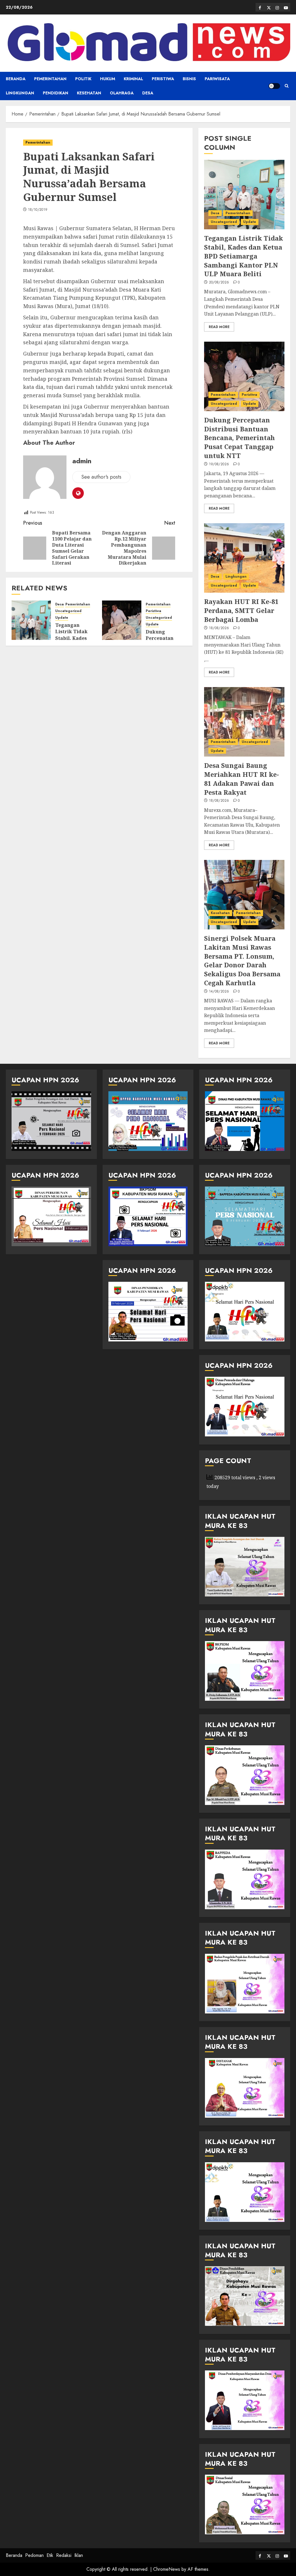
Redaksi (64, 2555)
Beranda (16, 79)
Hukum (108, 79)
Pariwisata (217, 79)
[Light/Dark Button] (274, 86)
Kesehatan (89, 93)
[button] (287, 86)
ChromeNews (167, 2569)
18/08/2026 (219, 628)
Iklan (79, 2555)
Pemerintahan (50, 79)
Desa (148, 93)
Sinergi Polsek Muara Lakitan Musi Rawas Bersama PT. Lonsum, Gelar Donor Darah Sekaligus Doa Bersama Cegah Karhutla (242, 960)
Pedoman (34, 2555)
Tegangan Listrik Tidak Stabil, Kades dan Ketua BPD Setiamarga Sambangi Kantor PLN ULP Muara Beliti (244, 256)
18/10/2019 (38, 210)
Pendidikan (55, 93)
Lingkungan (20, 93)
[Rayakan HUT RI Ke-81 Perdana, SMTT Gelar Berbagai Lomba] (244, 558)
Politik (83, 79)
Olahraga (122, 93)
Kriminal (133, 79)
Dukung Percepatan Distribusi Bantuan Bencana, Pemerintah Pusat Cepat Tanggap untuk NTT (239, 438)
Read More (219, 327)
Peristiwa (163, 79)
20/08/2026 (219, 283)
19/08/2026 (219, 464)
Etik (50, 2555)
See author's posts (101, 477)
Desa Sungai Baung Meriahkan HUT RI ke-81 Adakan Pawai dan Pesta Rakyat (242, 779)
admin (82, 461)
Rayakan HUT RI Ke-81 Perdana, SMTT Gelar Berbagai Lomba (241, 610)
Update (62, 618)
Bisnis (189, 79)
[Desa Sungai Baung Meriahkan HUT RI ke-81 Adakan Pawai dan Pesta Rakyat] (244, 722)
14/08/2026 (219, 992)
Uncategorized (68, 611)
